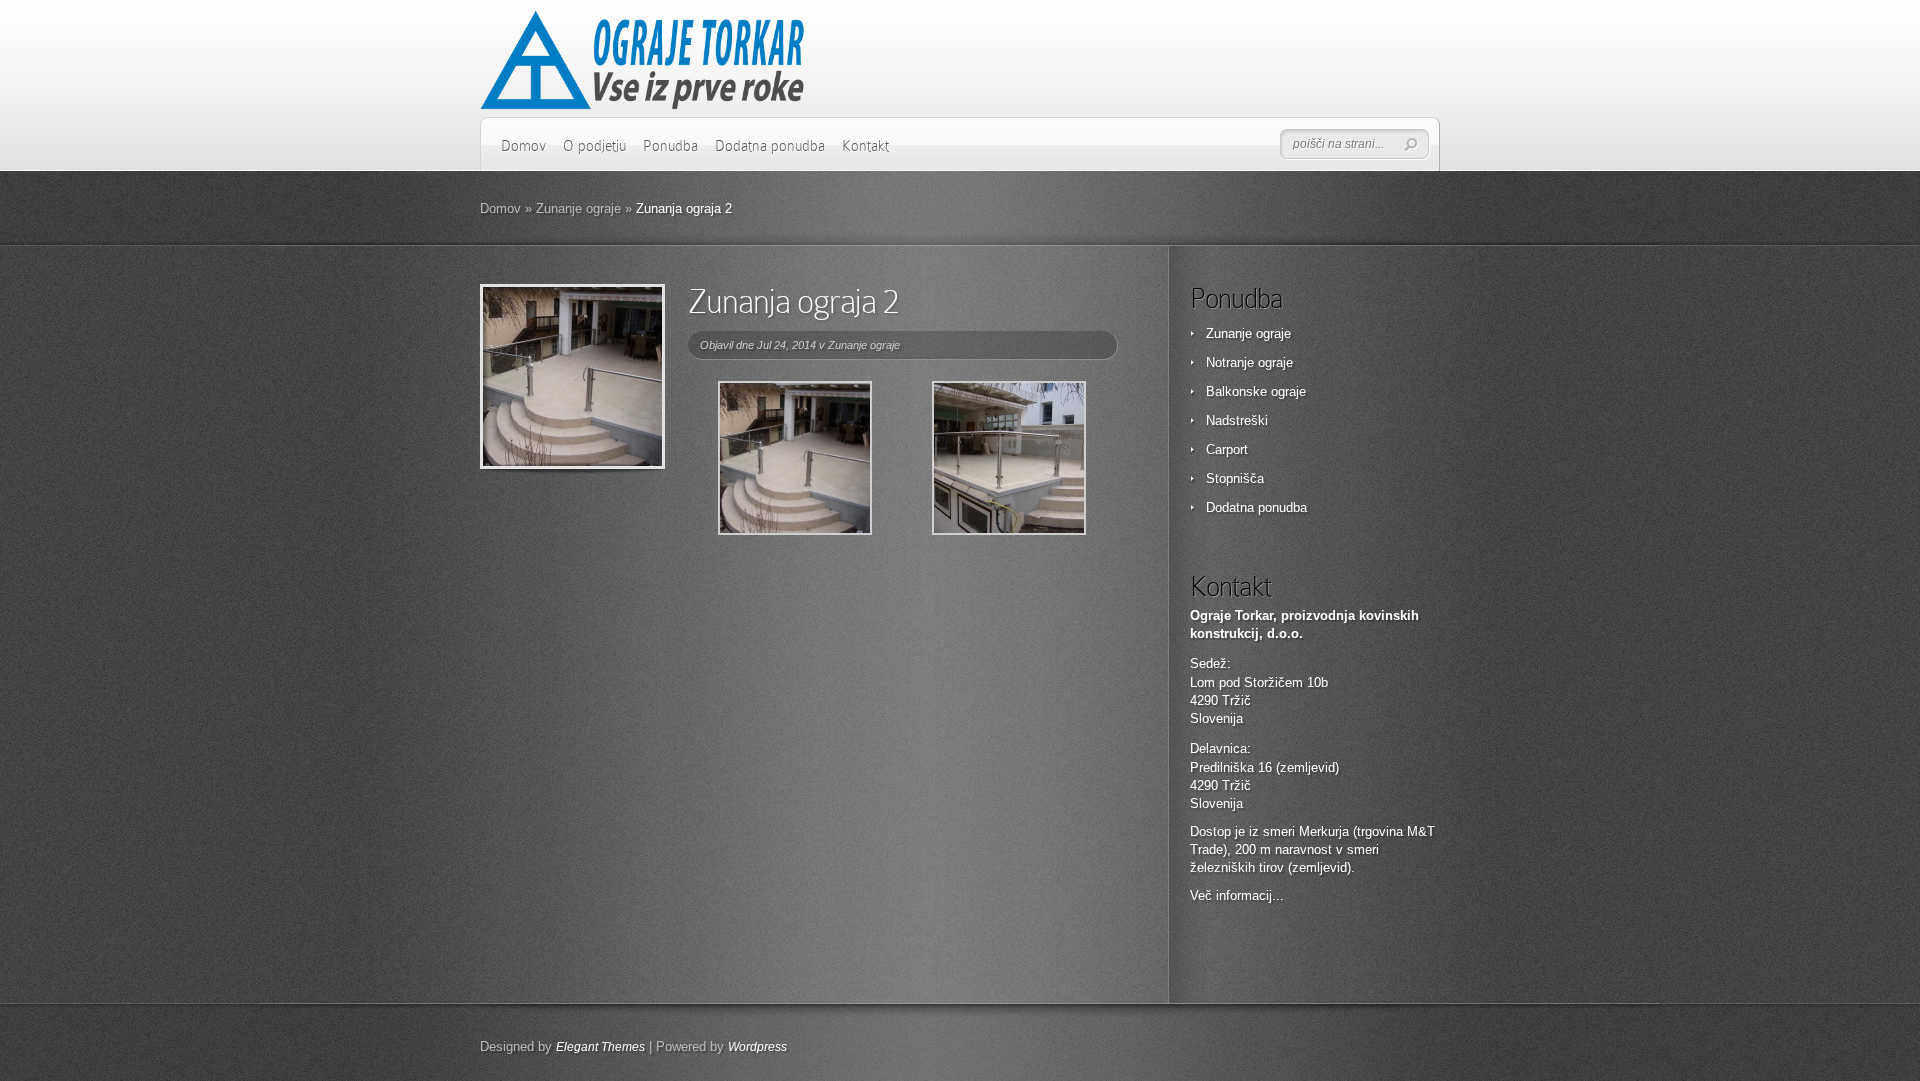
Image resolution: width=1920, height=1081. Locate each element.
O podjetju (594, 146)
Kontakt (865, 146)
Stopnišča (1235, 478)
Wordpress (757, 1047)
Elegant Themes (600, 1047)
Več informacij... (1237, 895)
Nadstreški (1237, 420)
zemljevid (1319, 867)
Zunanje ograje (578, 208)
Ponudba (670, 146)
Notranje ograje (1249, 362)
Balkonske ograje (1256, 391)
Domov (523, 146)
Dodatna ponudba (770, 146)
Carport (1227, 449)
